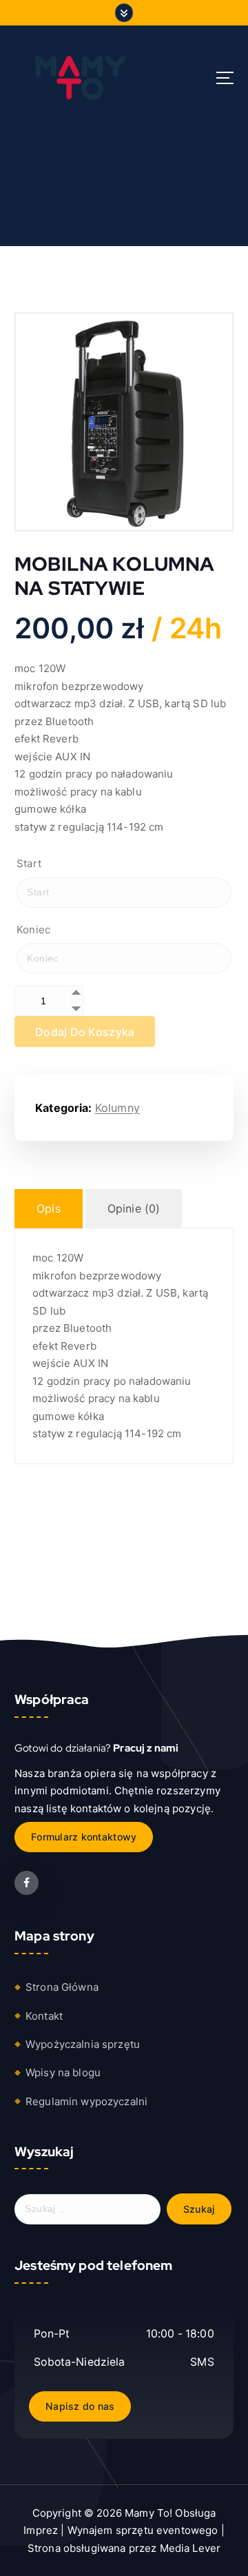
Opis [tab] (49, 1208)
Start (29, 863)
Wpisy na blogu (63, 2072)
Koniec (33, 930)
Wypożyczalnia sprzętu (83, 2044)
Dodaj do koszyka (85, 1032)
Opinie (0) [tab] (134, 1208)
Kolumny (117, 1108)
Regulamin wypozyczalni (86, 2101)
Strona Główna (62, 1987)
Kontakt (44, 2016)
